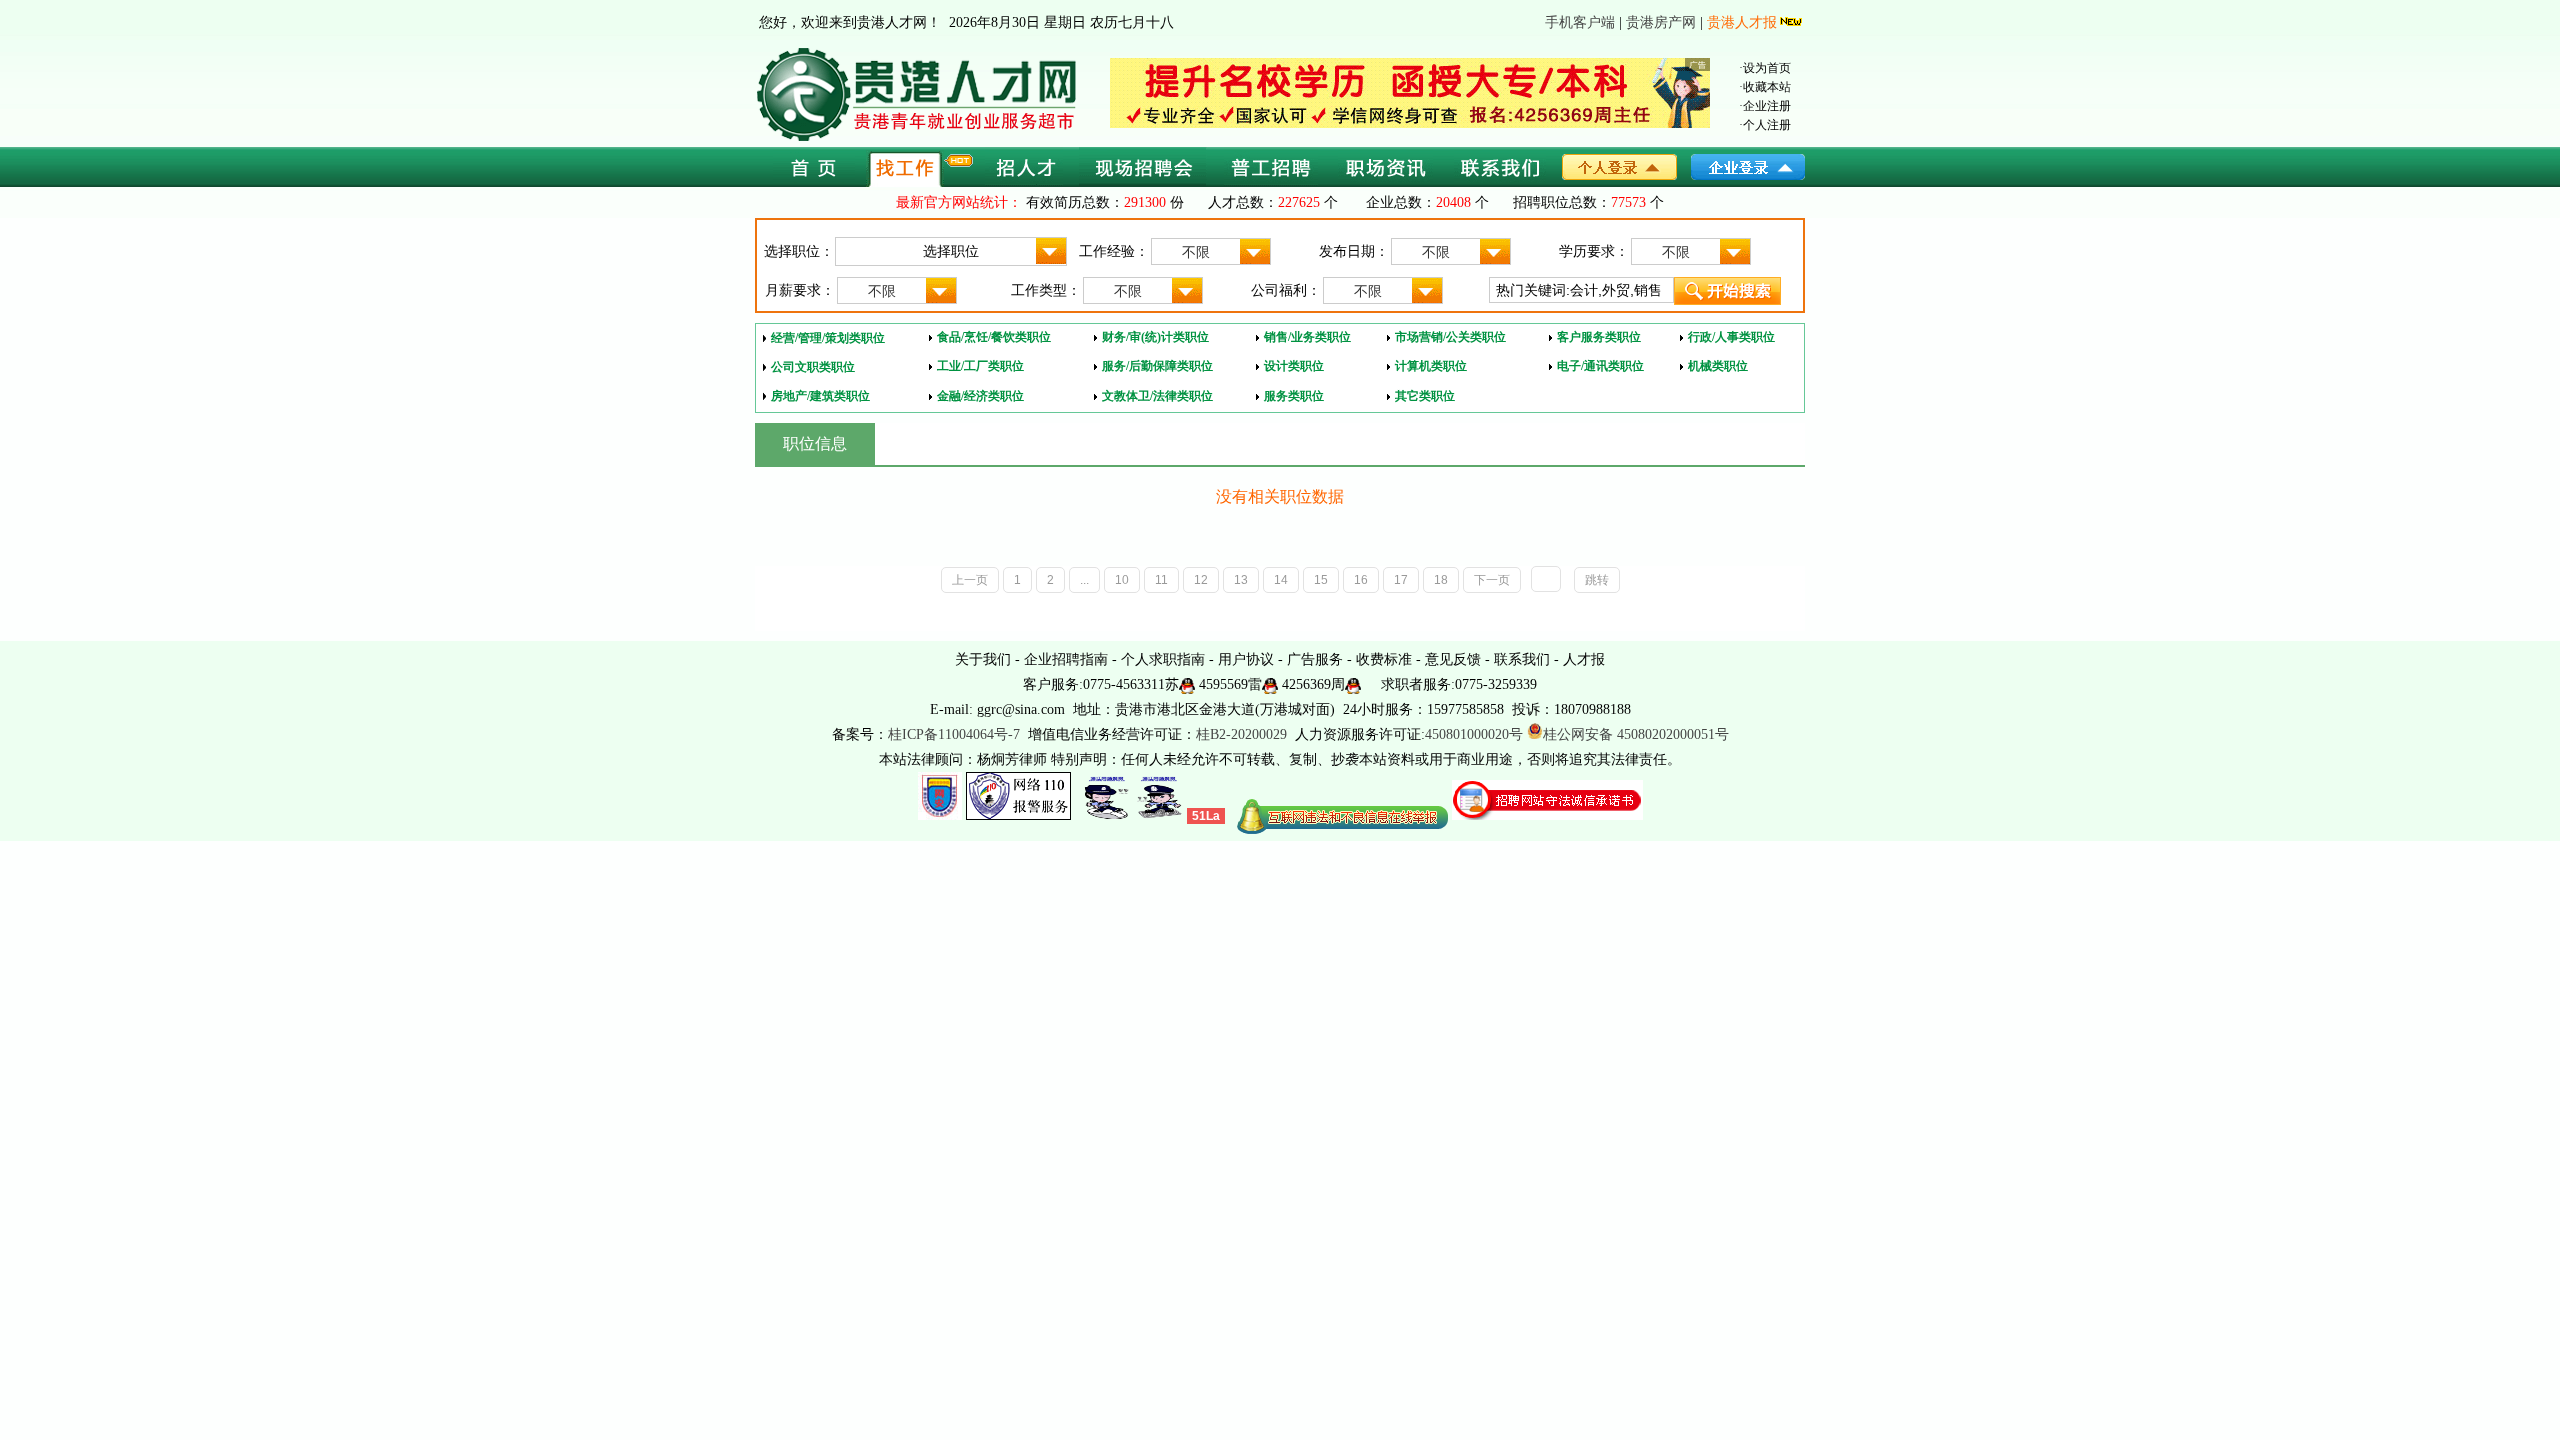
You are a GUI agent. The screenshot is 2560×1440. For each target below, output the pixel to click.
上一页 (970, 580)
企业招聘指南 (1066, 659)
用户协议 (1246, 659)
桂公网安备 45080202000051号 (1636, 734)
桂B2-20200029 (1243, 734)
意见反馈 (1453, 659)
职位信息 (815, 443)
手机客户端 (1580, 22)
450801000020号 (1474, 734)
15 (1321, 580)
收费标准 (1384, 659)
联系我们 (1522, 659)
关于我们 (983, 659)
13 (1241, 580)
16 (1361, 580)
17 (1401, 580)
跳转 (1597, 580)
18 (1441, 580)
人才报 (1584, 659)
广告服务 (1315, 659)
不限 (1196, 252)
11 (1161, 580)
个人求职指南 (1163, 659)
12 (1201, 580)
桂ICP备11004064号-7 (954, 734)
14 (1281, 580)
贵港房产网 (1661, 22)
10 (1122, 580)
